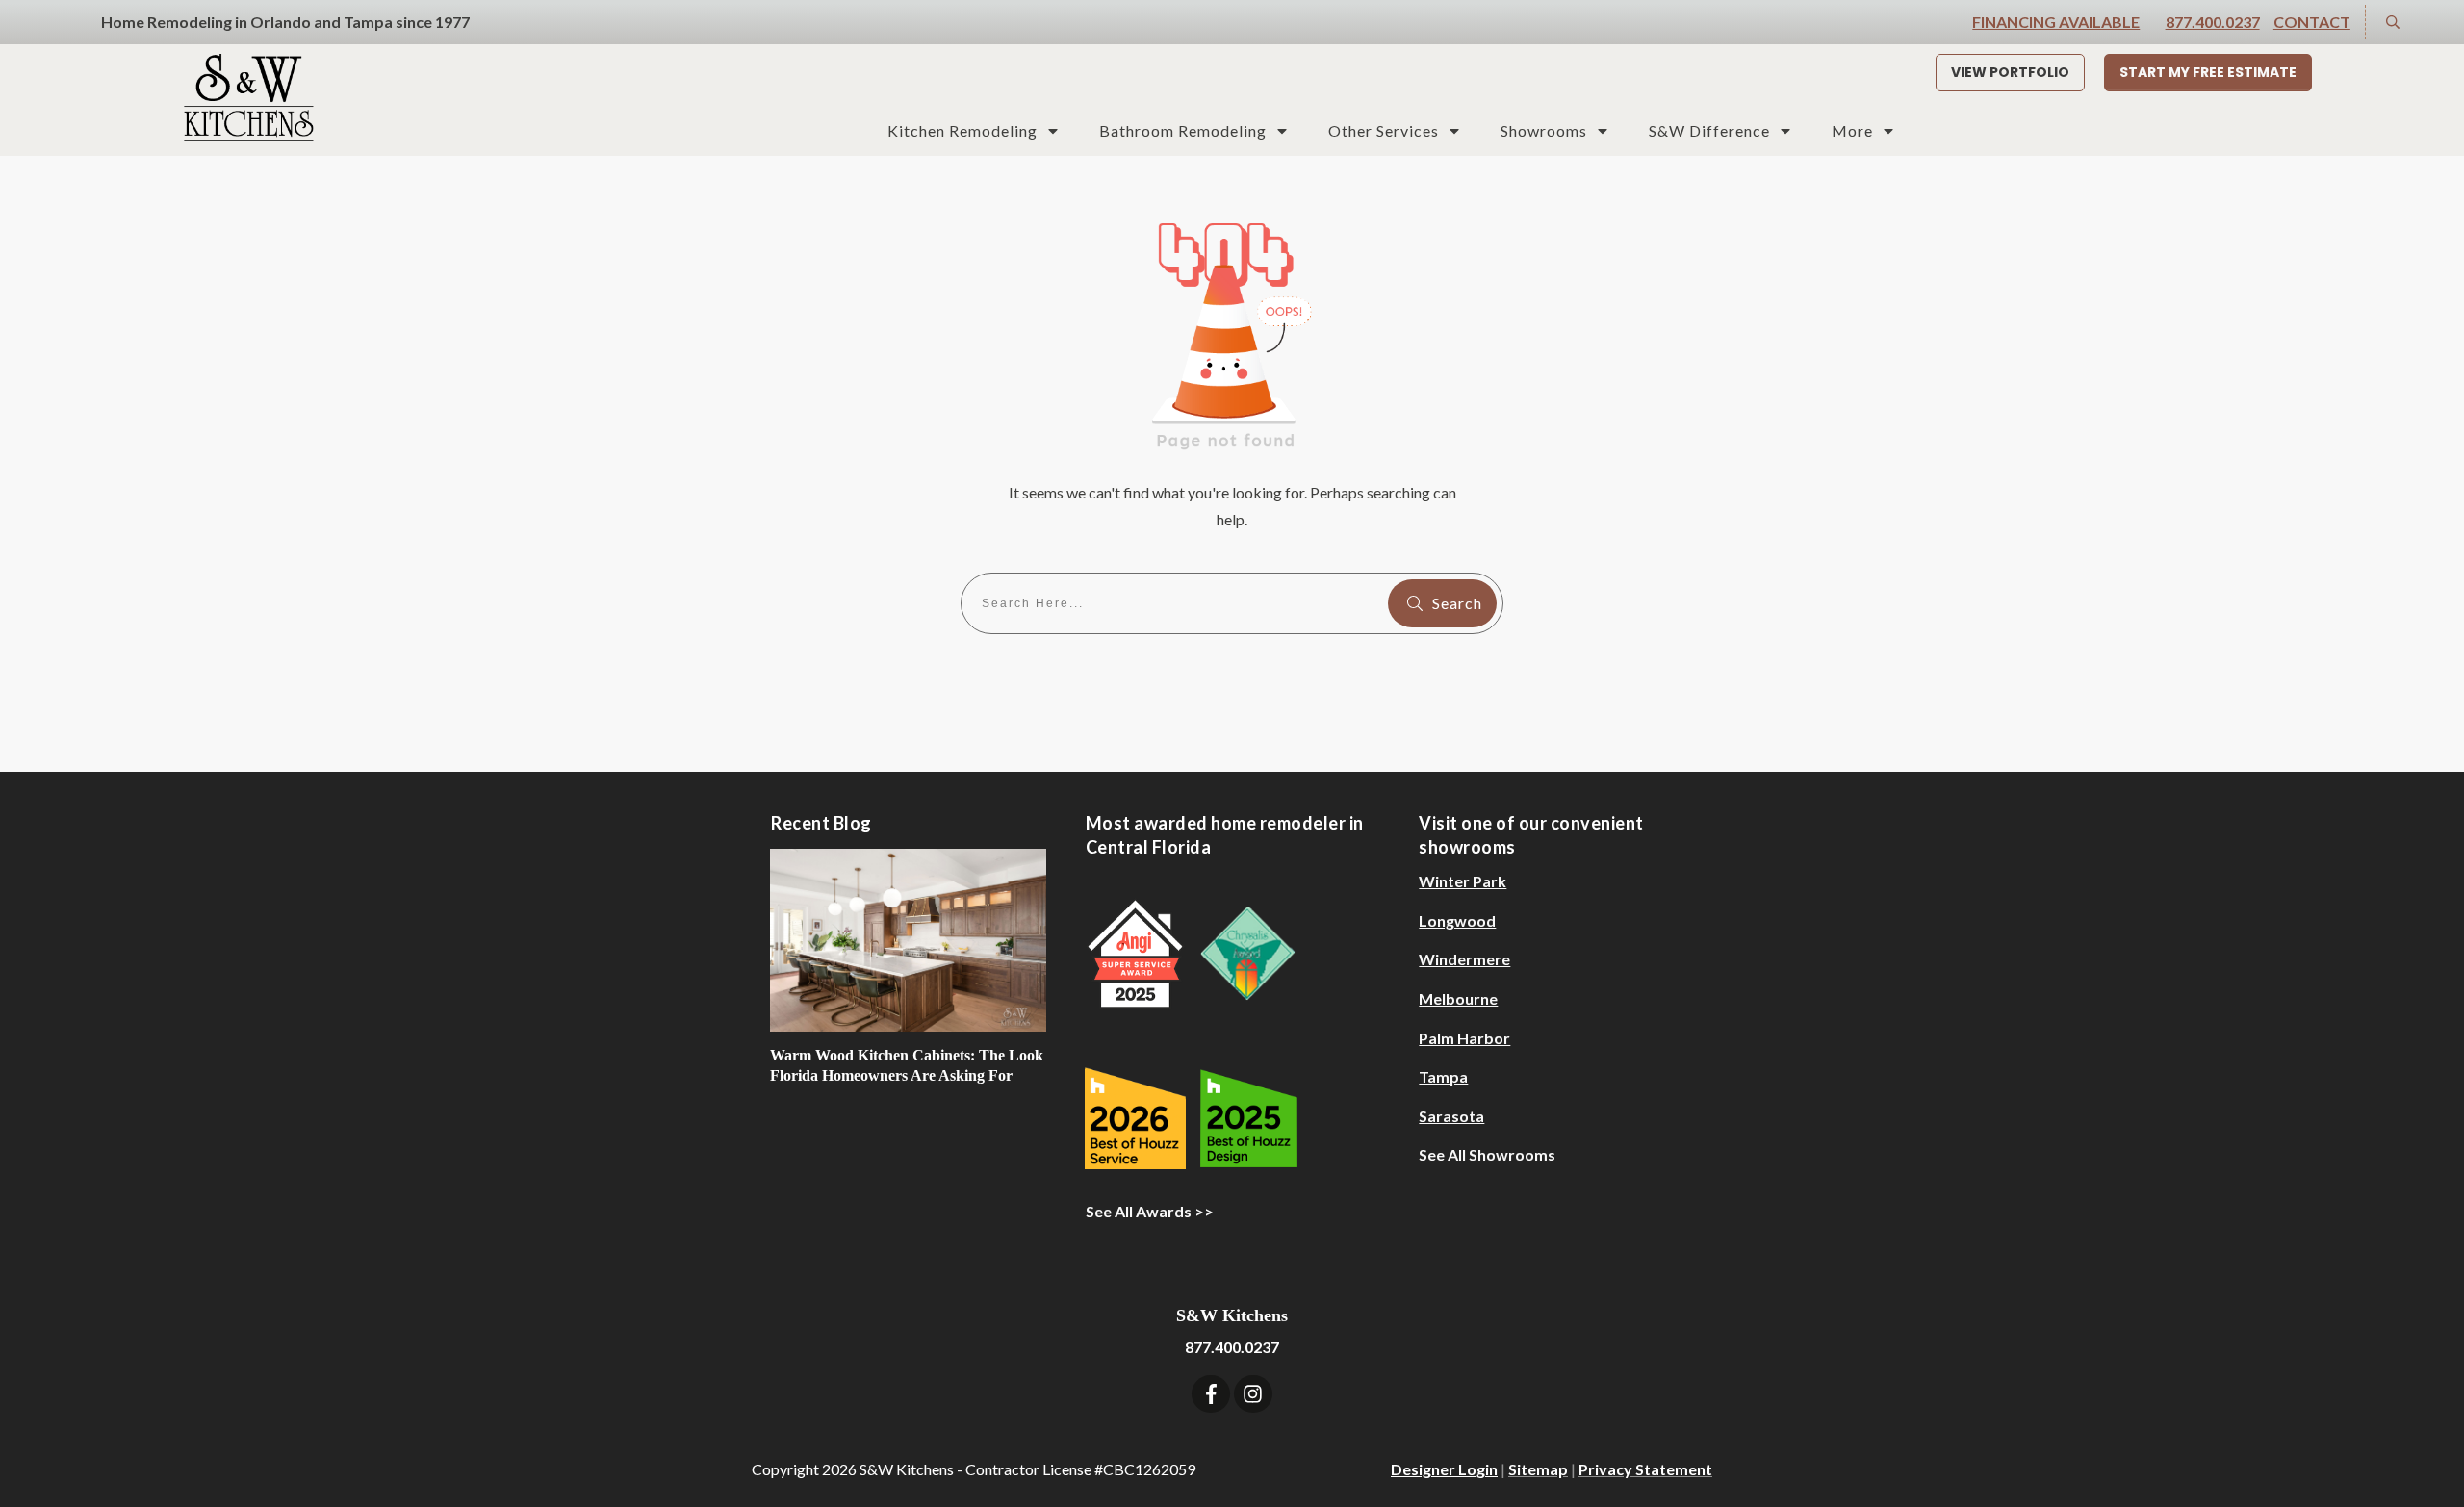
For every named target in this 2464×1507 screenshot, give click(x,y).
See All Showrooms (1487, 1154)
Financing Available (2056, 22)
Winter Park (1463, 881)
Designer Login (1444, 1469)
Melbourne (1458, 998)
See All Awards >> (1150, 1211)
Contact (2312, 22)
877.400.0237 (2213, 22)
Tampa (1443, 1076)
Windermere (1464, 959)
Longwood (1457, 920)
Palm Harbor (1464, 1038)
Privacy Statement (1645, 1469)
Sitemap (1538, 1469)
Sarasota (1451, 1116)
